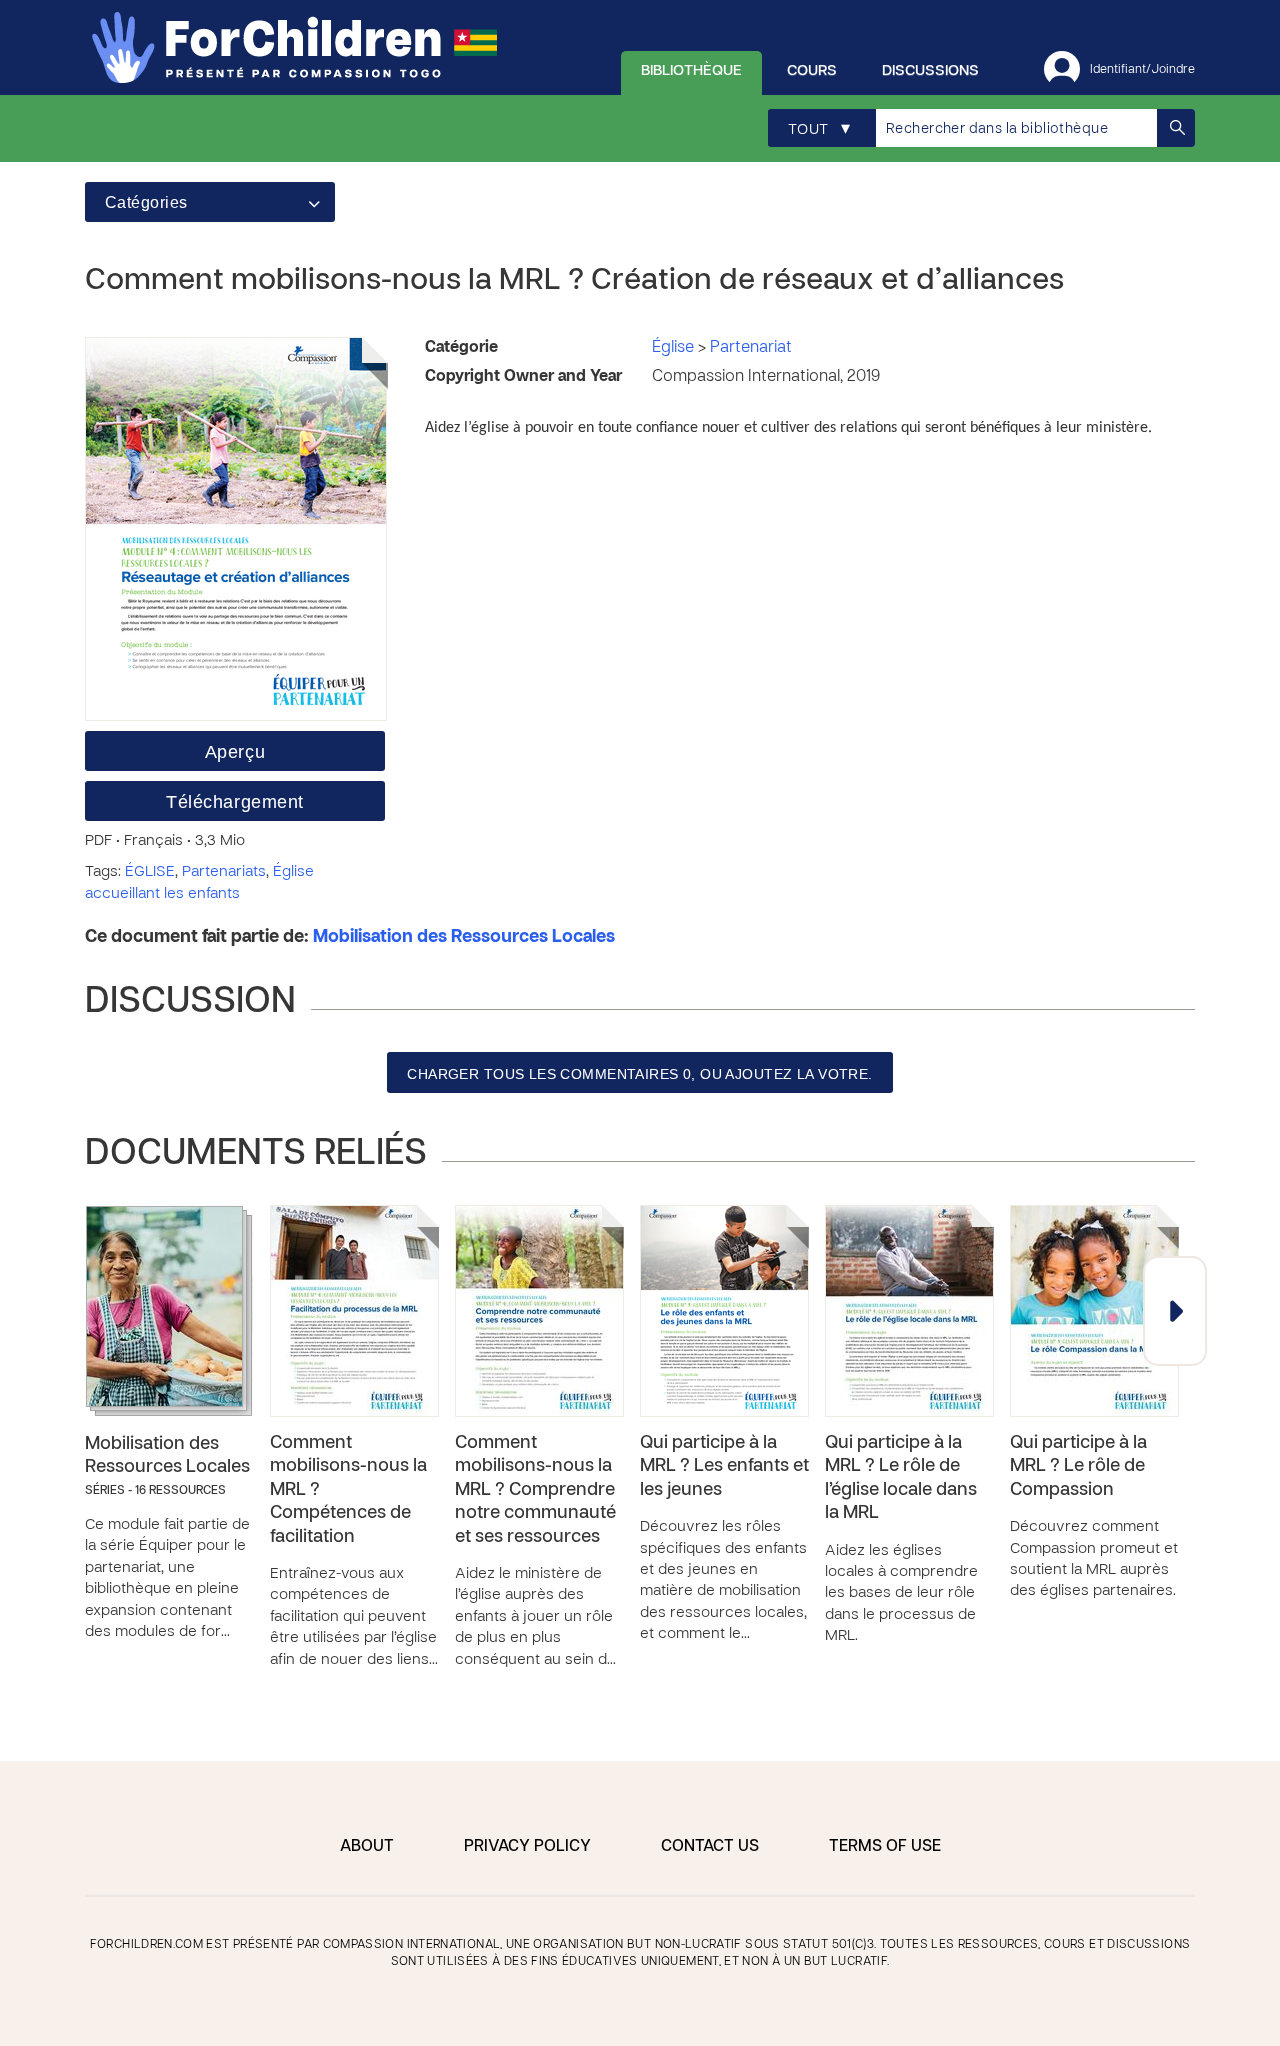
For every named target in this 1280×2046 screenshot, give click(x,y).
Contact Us (710, 1847)
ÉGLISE (150, 872)
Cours (812, 71)
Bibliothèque (691, 71)
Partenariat (751, 348)
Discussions (930, 71)
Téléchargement (235, 802)
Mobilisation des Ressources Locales (464, 937)
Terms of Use (885, 1847)
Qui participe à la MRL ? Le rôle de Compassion (1078, 1467)
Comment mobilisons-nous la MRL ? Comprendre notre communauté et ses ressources (535, 1490)
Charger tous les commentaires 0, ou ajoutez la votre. (639, 1074)
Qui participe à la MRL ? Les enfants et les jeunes (724, 1467)
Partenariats (224, 872)
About (367, 1847)
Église (675, 348)
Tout (819, 129)
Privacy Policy (527, 1847)
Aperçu (235, 752)
